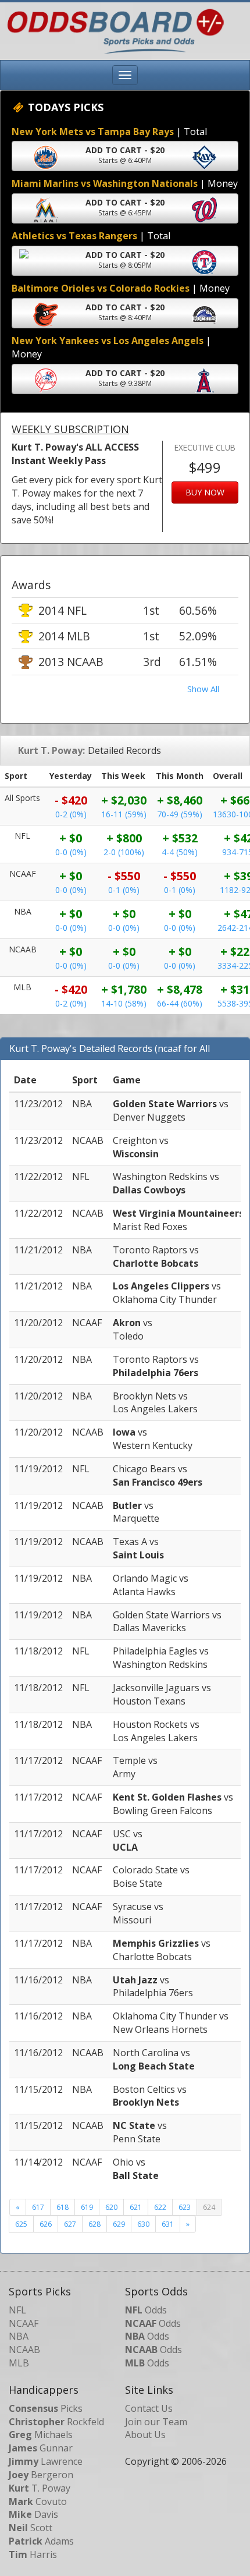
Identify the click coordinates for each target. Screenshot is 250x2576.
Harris (33, 2554)
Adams (41, 2541)
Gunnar (41, 2448)
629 (119, 2224)
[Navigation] (125, 75)
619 (87, 2207)
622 (160, 2207)
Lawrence (46, 2461)
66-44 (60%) (180, 1003)
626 (46, 2224)
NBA (19, 2336)
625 (21, 2224)
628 (94, 2224)
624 (209, 2207)
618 (63, 2207)
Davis (33, 2514)
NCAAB (24, 2350)
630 (143, 2224)
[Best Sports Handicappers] (112, 30)
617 (38, 2207)
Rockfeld (56, 2422)
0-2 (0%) (71, 814)
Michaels (41, 2435)
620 (111, 2207)
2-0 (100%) (124, 852)
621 (136, 2207)
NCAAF (24, 2323)
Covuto (38, 2501)
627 (70, 2224)
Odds (146, 2310)
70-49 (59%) (180, 814)
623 (185, 2207)
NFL (17, 2310)
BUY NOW (205, 492)
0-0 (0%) (71, 852)
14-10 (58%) (124, 1003)
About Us (145, 2435)
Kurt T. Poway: (51, 750)
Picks (46, 2408)
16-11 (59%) (124, 814)
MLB (19, 2363)
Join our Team (156, 2422)
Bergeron (41, 2475)
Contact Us (149, 2408)
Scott (31, 2528)
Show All (203, 689)
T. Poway (40, 2488)
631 (168, 2224)
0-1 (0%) (124, 890)
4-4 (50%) (180, 852)
